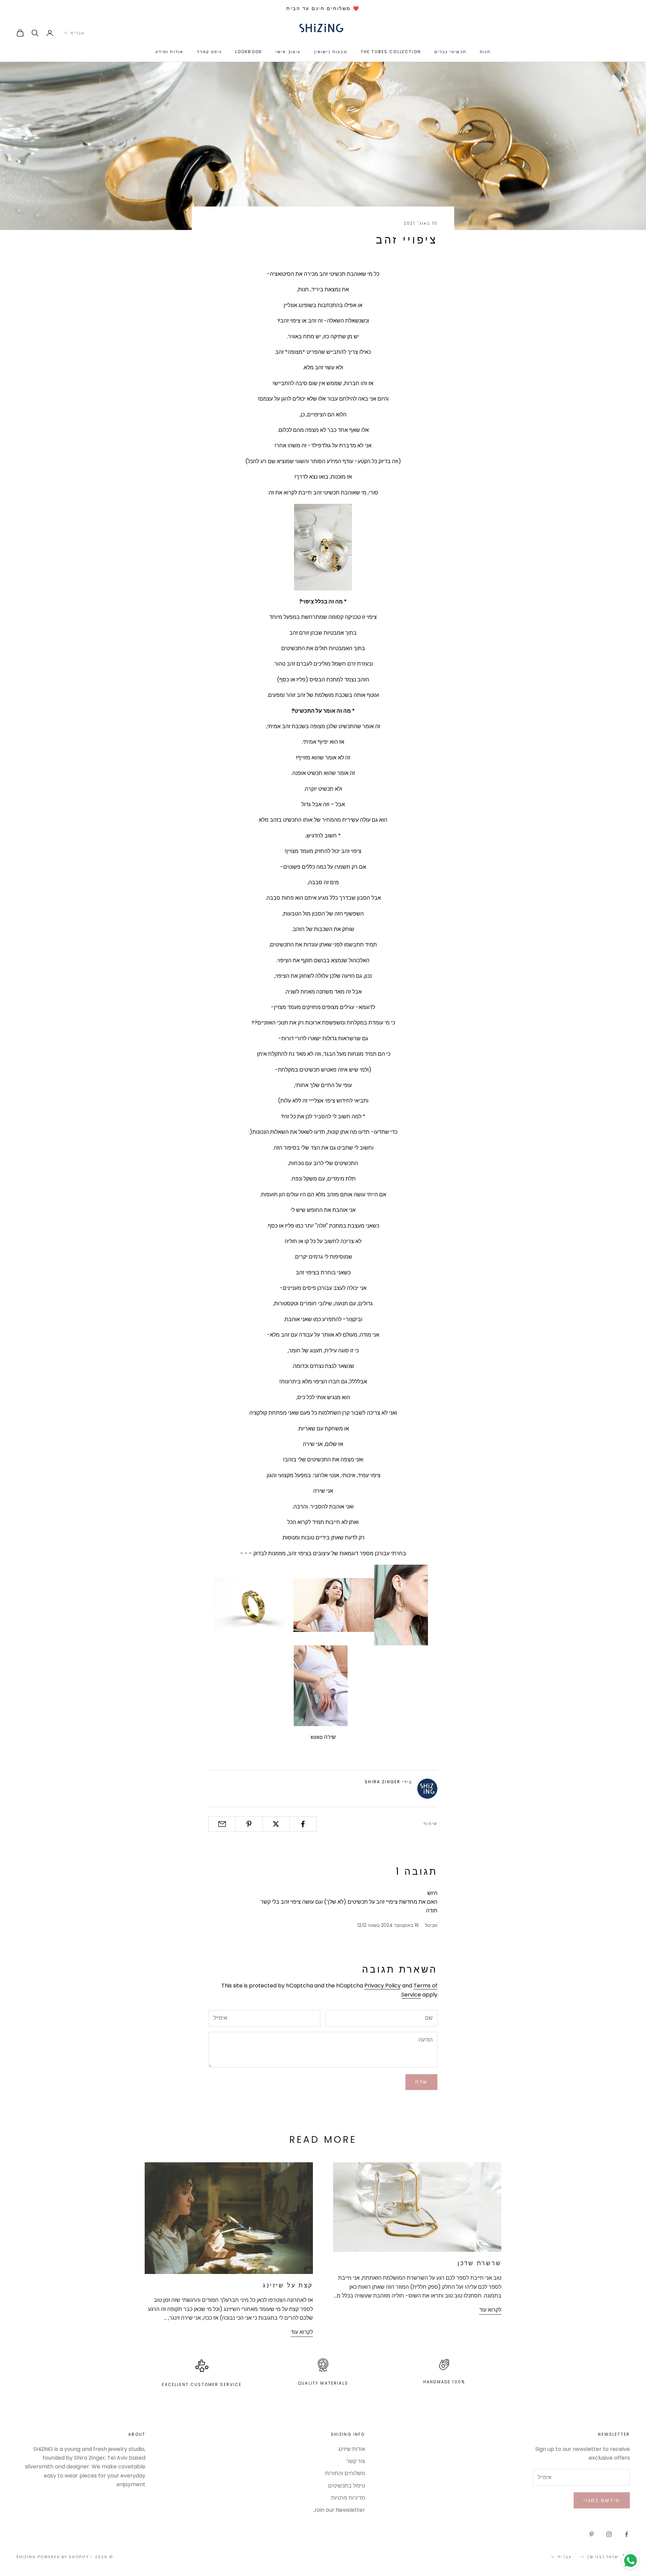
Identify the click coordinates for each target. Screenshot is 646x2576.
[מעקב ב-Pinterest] (591, 2534)
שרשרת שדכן (479, 2263)
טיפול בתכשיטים (347, 2486)
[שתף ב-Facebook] (303, 1824)
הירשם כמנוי (602, 2500)
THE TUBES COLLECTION (391, 52)
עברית (77, 33)
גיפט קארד (209, 52)
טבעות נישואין (331, 52)
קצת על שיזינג (288, 2285)
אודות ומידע (170, 52)
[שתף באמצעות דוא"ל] (222, 1824)
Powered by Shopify (63, 2557)
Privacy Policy (383, 1986)
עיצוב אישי (288, 52)
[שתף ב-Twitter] (276, 1824)
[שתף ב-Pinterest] (249, 1824)
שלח (421, 2082)
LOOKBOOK (249, 52)
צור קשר (356, 2461)
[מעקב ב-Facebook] (626, 2534)
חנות (485, 52)
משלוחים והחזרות (345, 2473)
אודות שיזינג (352, 2449)
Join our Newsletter (339, 2510)
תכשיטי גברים (450, 52)
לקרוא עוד (490, 2310)
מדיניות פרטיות (348, 2498)
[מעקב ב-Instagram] (609, 2534)
